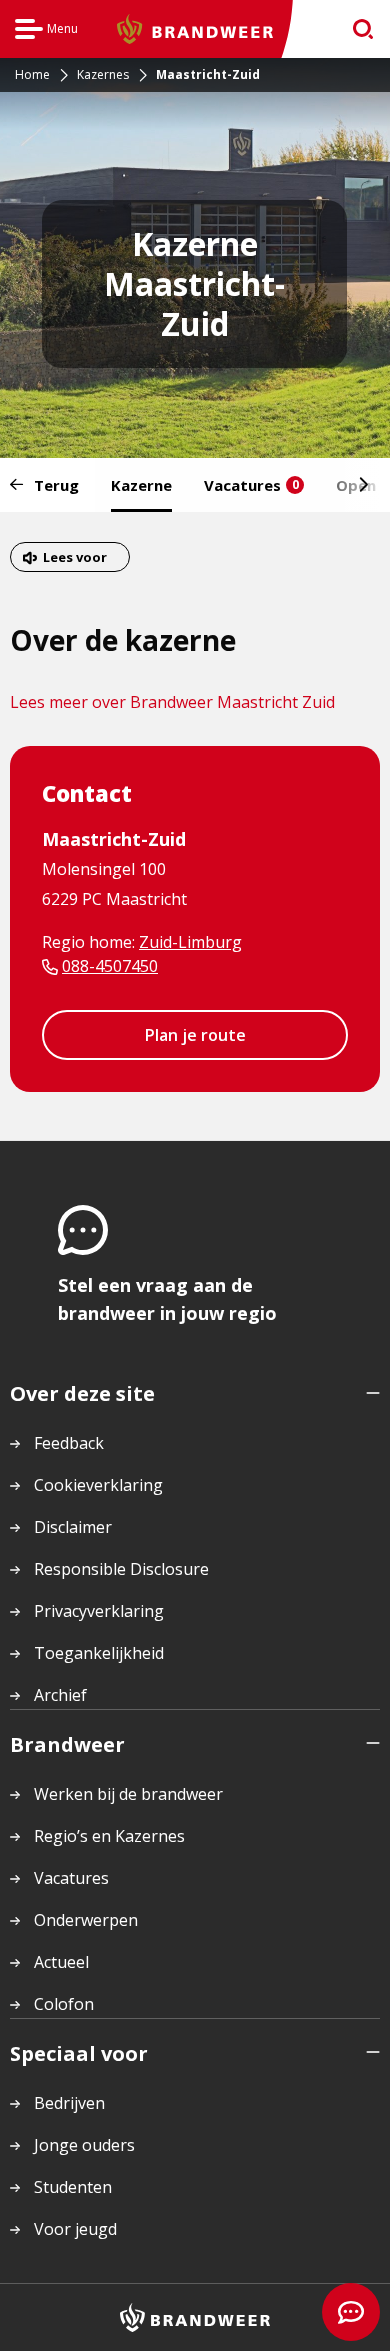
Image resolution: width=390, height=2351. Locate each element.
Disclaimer (73, 1527)
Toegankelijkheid (99, 1653)
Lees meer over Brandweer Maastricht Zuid (172, 702)
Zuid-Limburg (190, 942)
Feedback (69, 1443)
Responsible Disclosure (121, 1569)
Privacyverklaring (99, 1611)
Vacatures (251, 485)
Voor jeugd (75, 2229)
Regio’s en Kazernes (109, 1836)
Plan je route (195, 1035)
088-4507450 (110, 966)
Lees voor (75, 557)
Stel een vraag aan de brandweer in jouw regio (167, 1299)
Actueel (61, 1962)
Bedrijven (69, 2103)
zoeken (356, 29)
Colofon (64, 2004)
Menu (46, 31)
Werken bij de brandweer (128, 1794)
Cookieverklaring (98, 1485)
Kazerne (141, 485)
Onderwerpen (86, 1920)
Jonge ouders (84, 2145)
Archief (60, 1695)
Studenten (73, 2187)
